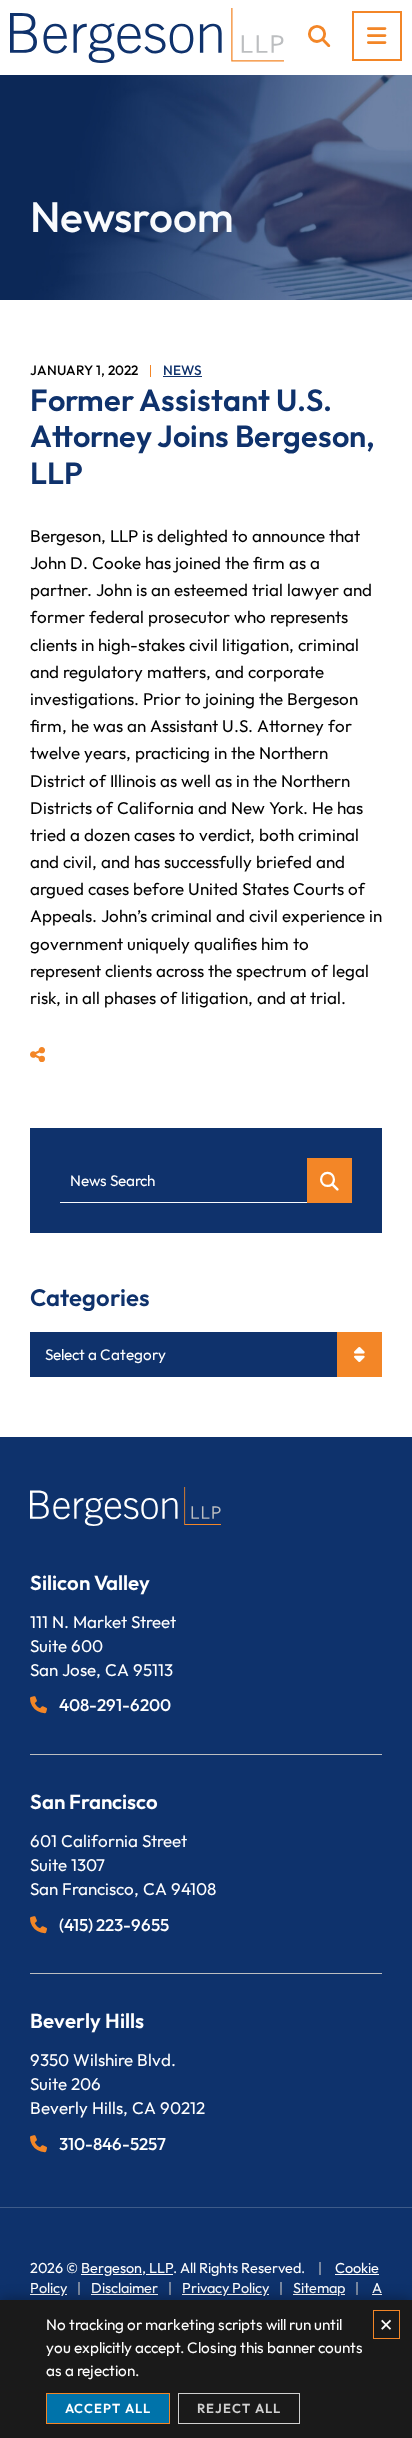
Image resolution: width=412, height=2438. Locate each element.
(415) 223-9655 (114, 1924)
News (182, 370)
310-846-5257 (112, 2143)
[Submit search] (329, 1180)
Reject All (239, 2408)
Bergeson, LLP (127, 2268)
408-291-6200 (115, 1704)
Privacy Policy (225, 2288)
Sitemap (319, 2288)
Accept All (108, 2408)
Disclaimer (124, 2288)
